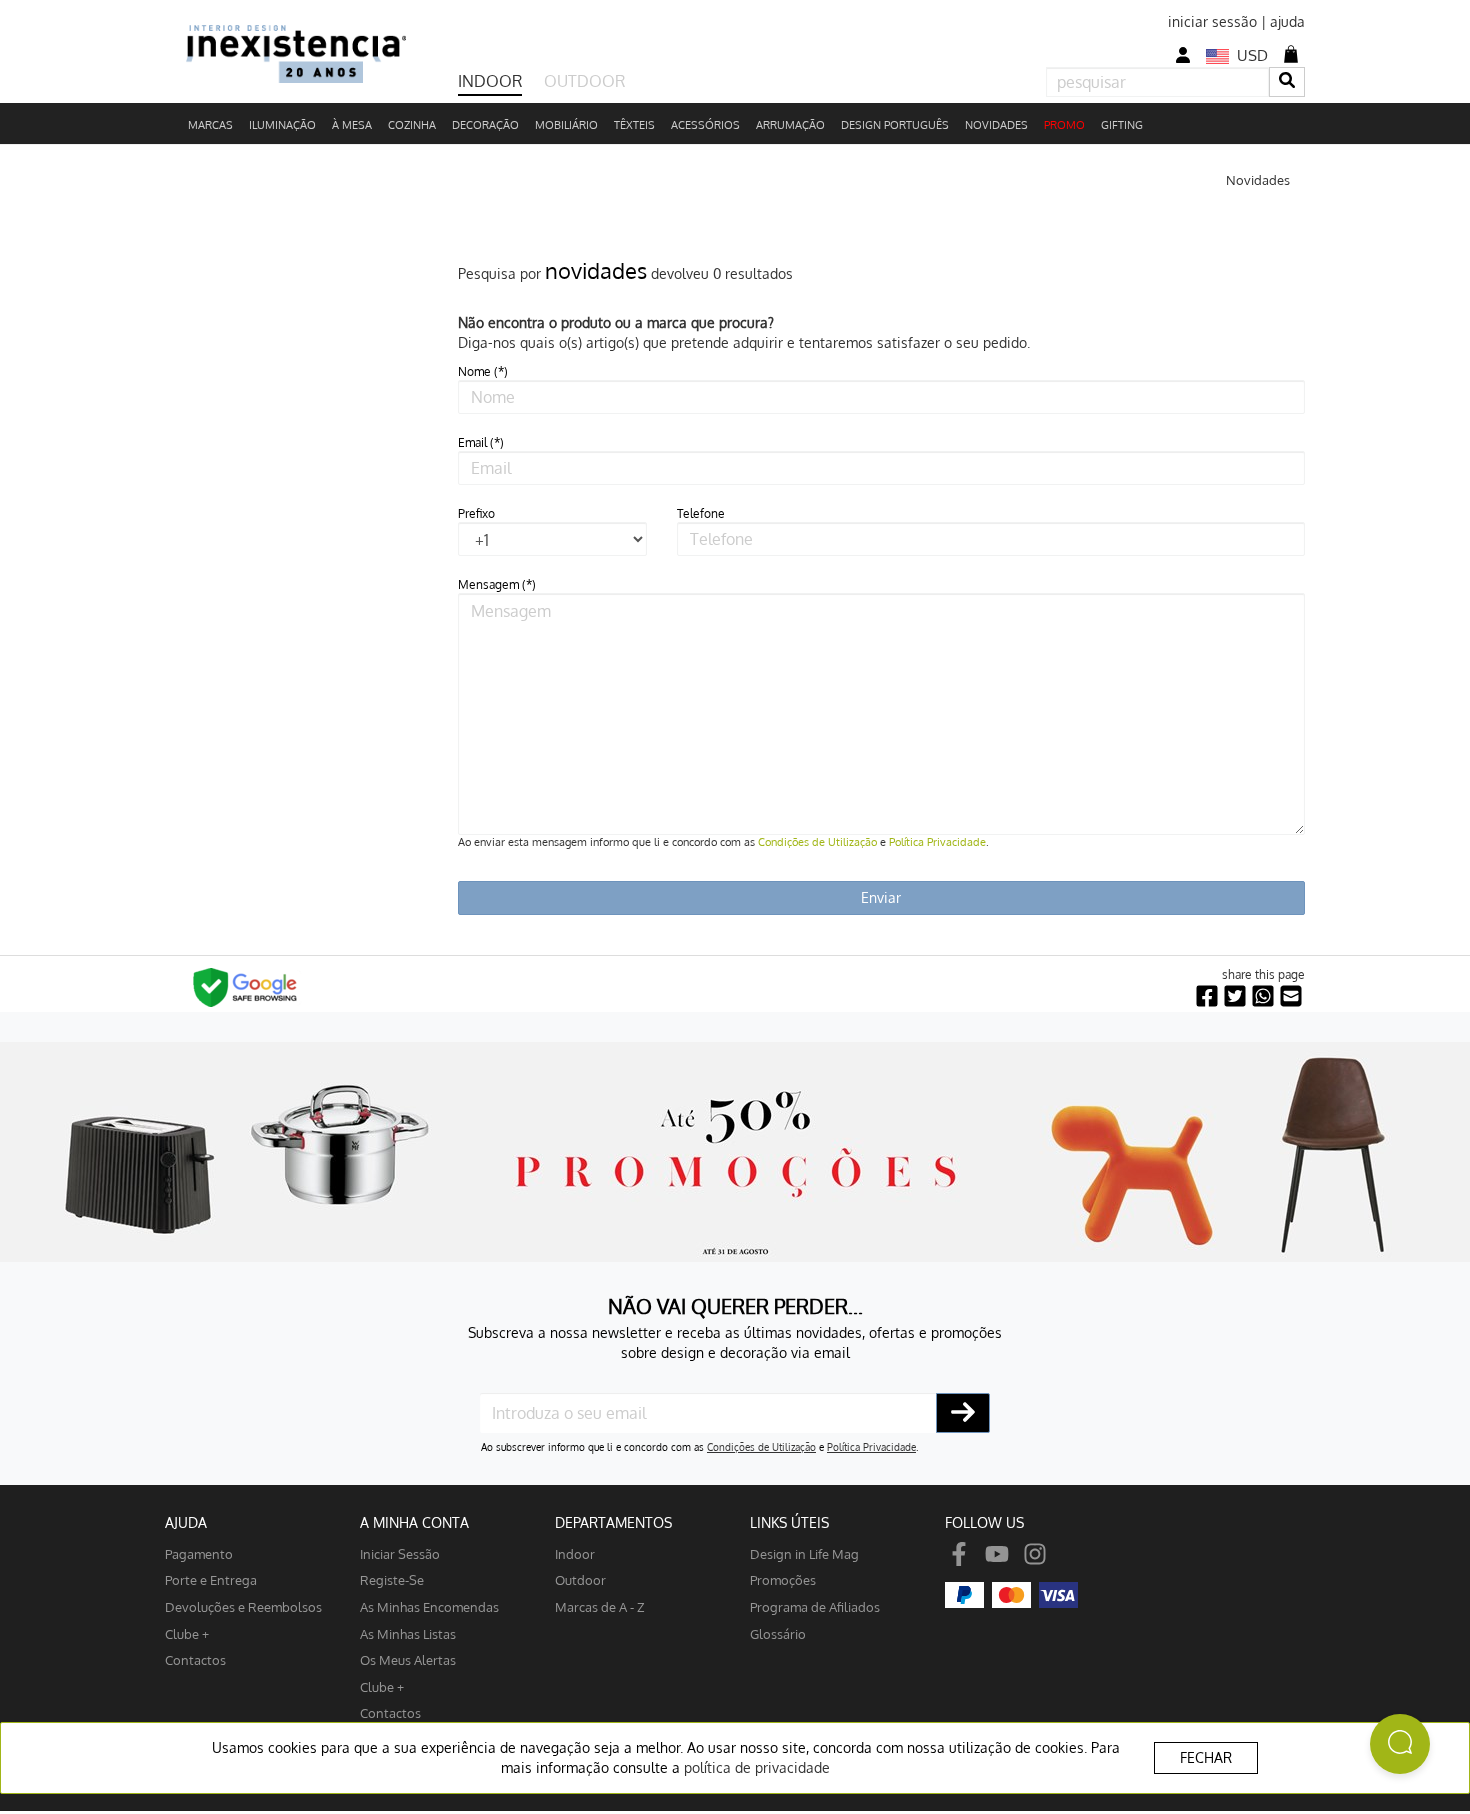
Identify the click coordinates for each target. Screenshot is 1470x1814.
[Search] (1287, 81)
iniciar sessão (1212, 21)
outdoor (580, 1579)
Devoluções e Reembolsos (243, 1606)
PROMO (1064, 125)
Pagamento (199, 1553)
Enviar (881, 897)
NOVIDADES (996, 125)
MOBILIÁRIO (566, 125)
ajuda (1287, 21)
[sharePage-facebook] (1207, 996)
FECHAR (1206, 1757)
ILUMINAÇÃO (282, 125)
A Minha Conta (414, 1522)
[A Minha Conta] (1183, 55)
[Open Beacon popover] (1400, 1744)
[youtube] (997, 1553)
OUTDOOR (584, 81)
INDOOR (490, 81)
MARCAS (210, 125)
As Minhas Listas (408, 1633)
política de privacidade (757, 1767)
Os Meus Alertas (408, 1659)
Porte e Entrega (211, 1579)
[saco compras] (1291, 54)
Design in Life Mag (804, 1553)
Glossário (778, 1633)
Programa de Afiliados (815, 1606)
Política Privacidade (937, 842)
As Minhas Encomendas (429, 1606)
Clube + (187, 1633)
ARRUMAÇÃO (790, 125)
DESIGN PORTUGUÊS (895, 125)
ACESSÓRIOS (705, 125)
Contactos (195, 1659)
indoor (575, 1553)
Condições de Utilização (817, 842)
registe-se (392, 1579)
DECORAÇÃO (485, 125)
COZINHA (412, 125)
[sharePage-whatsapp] (1263, 996)
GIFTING (1122, 125)
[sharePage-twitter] (1235, 996)
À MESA (352, 125)
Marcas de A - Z (600, 1606)
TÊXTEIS (634, 125)
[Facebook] (959, 1553)
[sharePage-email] (1291, 996)
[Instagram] (1035, 1553)
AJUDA (186, 1522)
